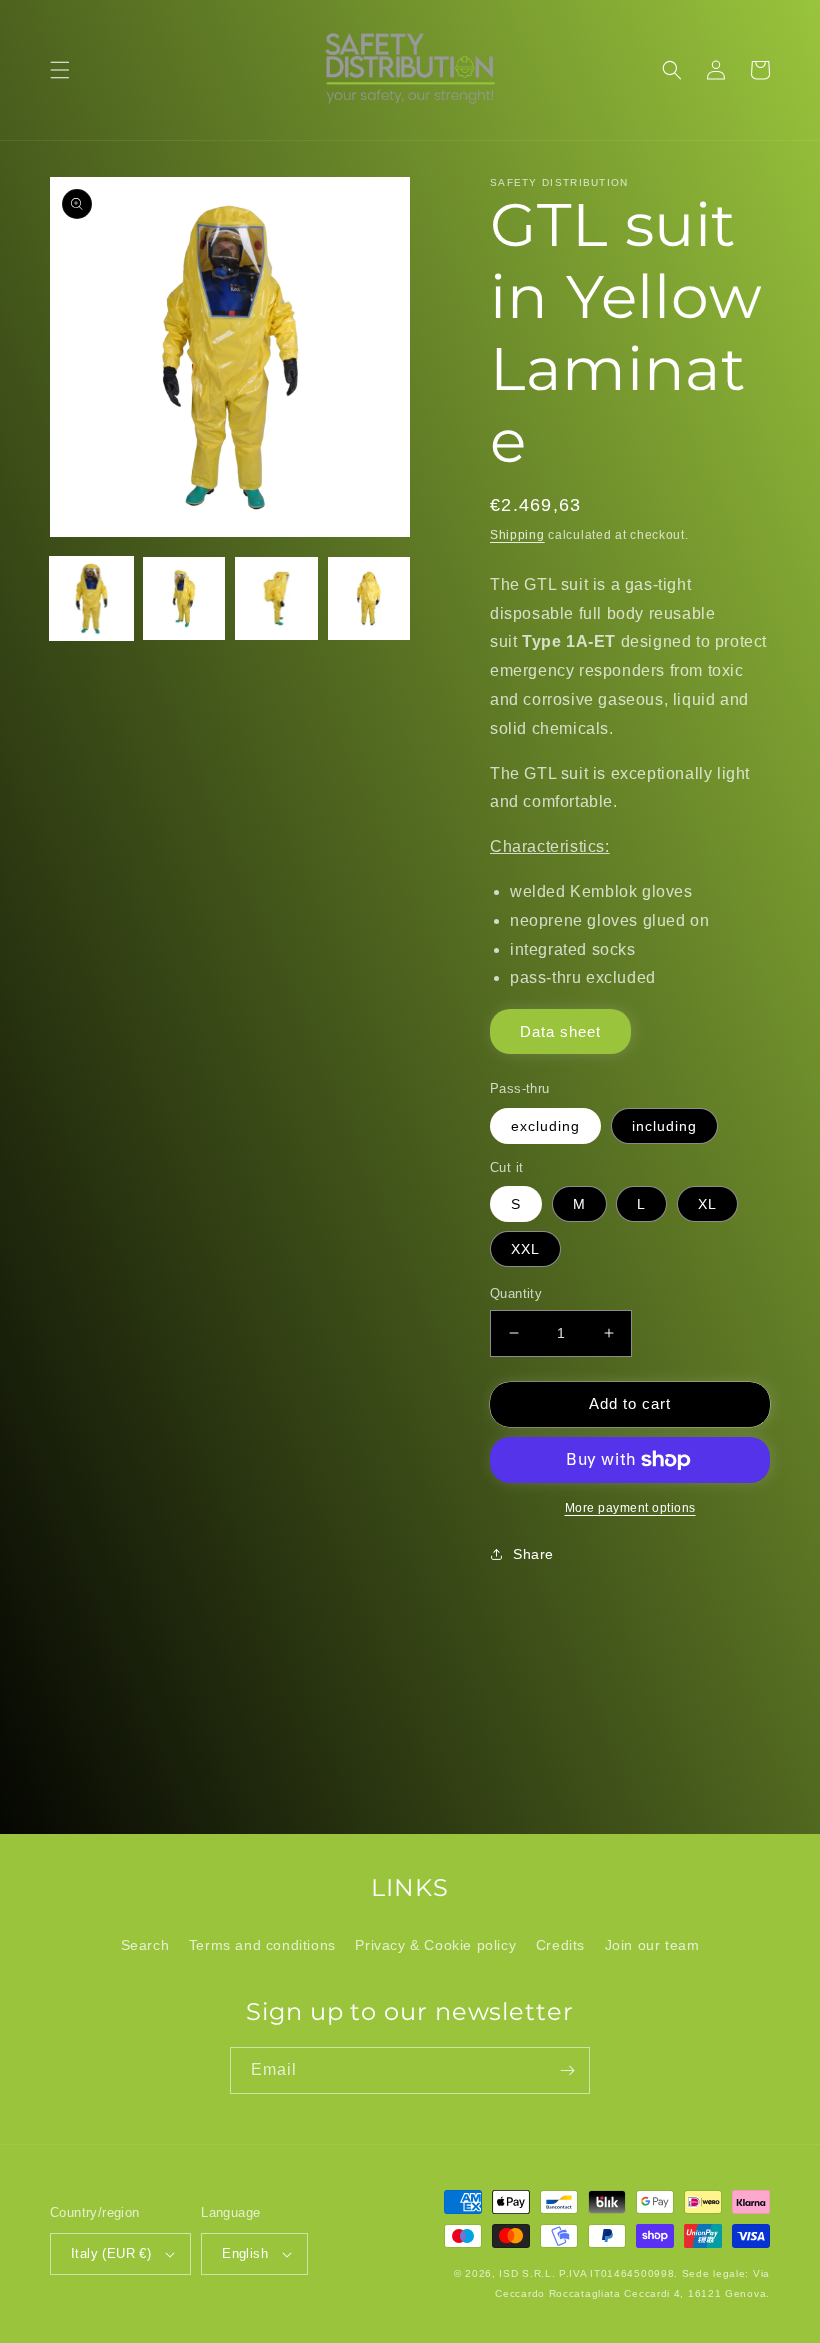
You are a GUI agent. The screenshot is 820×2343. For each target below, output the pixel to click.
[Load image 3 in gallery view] (276, 598)
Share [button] (533, 1554)
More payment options (630, 1508)
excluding (545, 1126)
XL (707, 1204)
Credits (560, 1945)
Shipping (517, 535)
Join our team (652, 1945)
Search (145, 1945)
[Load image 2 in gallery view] (184, 598)
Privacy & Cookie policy (435, 1945)
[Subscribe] (567, 2070)
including (664, 1126)
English (245, 2253)
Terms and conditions (262, 1945)
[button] (60, 70)
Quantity (516, 1293)
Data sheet (560, 1031)
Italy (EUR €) (111, 2253)
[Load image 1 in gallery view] (91, 598)
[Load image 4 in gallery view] (369, 598)
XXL (525, 1249)
